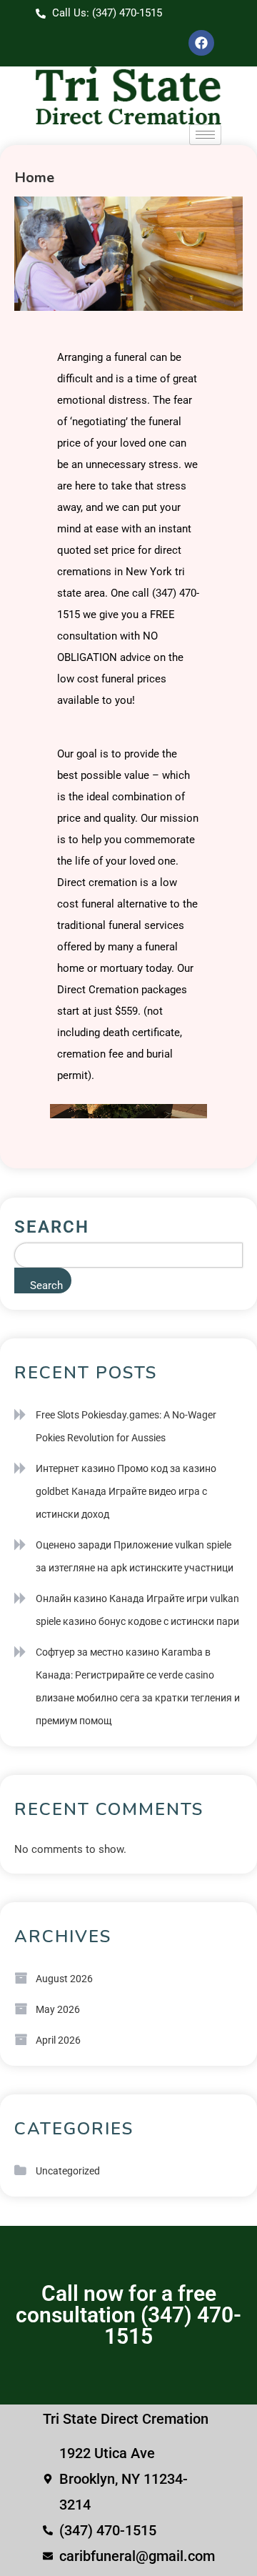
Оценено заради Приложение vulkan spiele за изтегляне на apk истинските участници (135, 1556)
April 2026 (58, 2040)
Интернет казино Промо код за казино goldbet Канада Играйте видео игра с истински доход (126, 1491)
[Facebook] (201, 43)
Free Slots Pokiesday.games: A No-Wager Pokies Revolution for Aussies (126, 1426)
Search (52, 1227)
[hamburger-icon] (205, 135)
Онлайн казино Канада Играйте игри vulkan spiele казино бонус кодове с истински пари (137, 1610)
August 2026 (64, 1979)
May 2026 (58, 2009)
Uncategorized (68, 2171)
